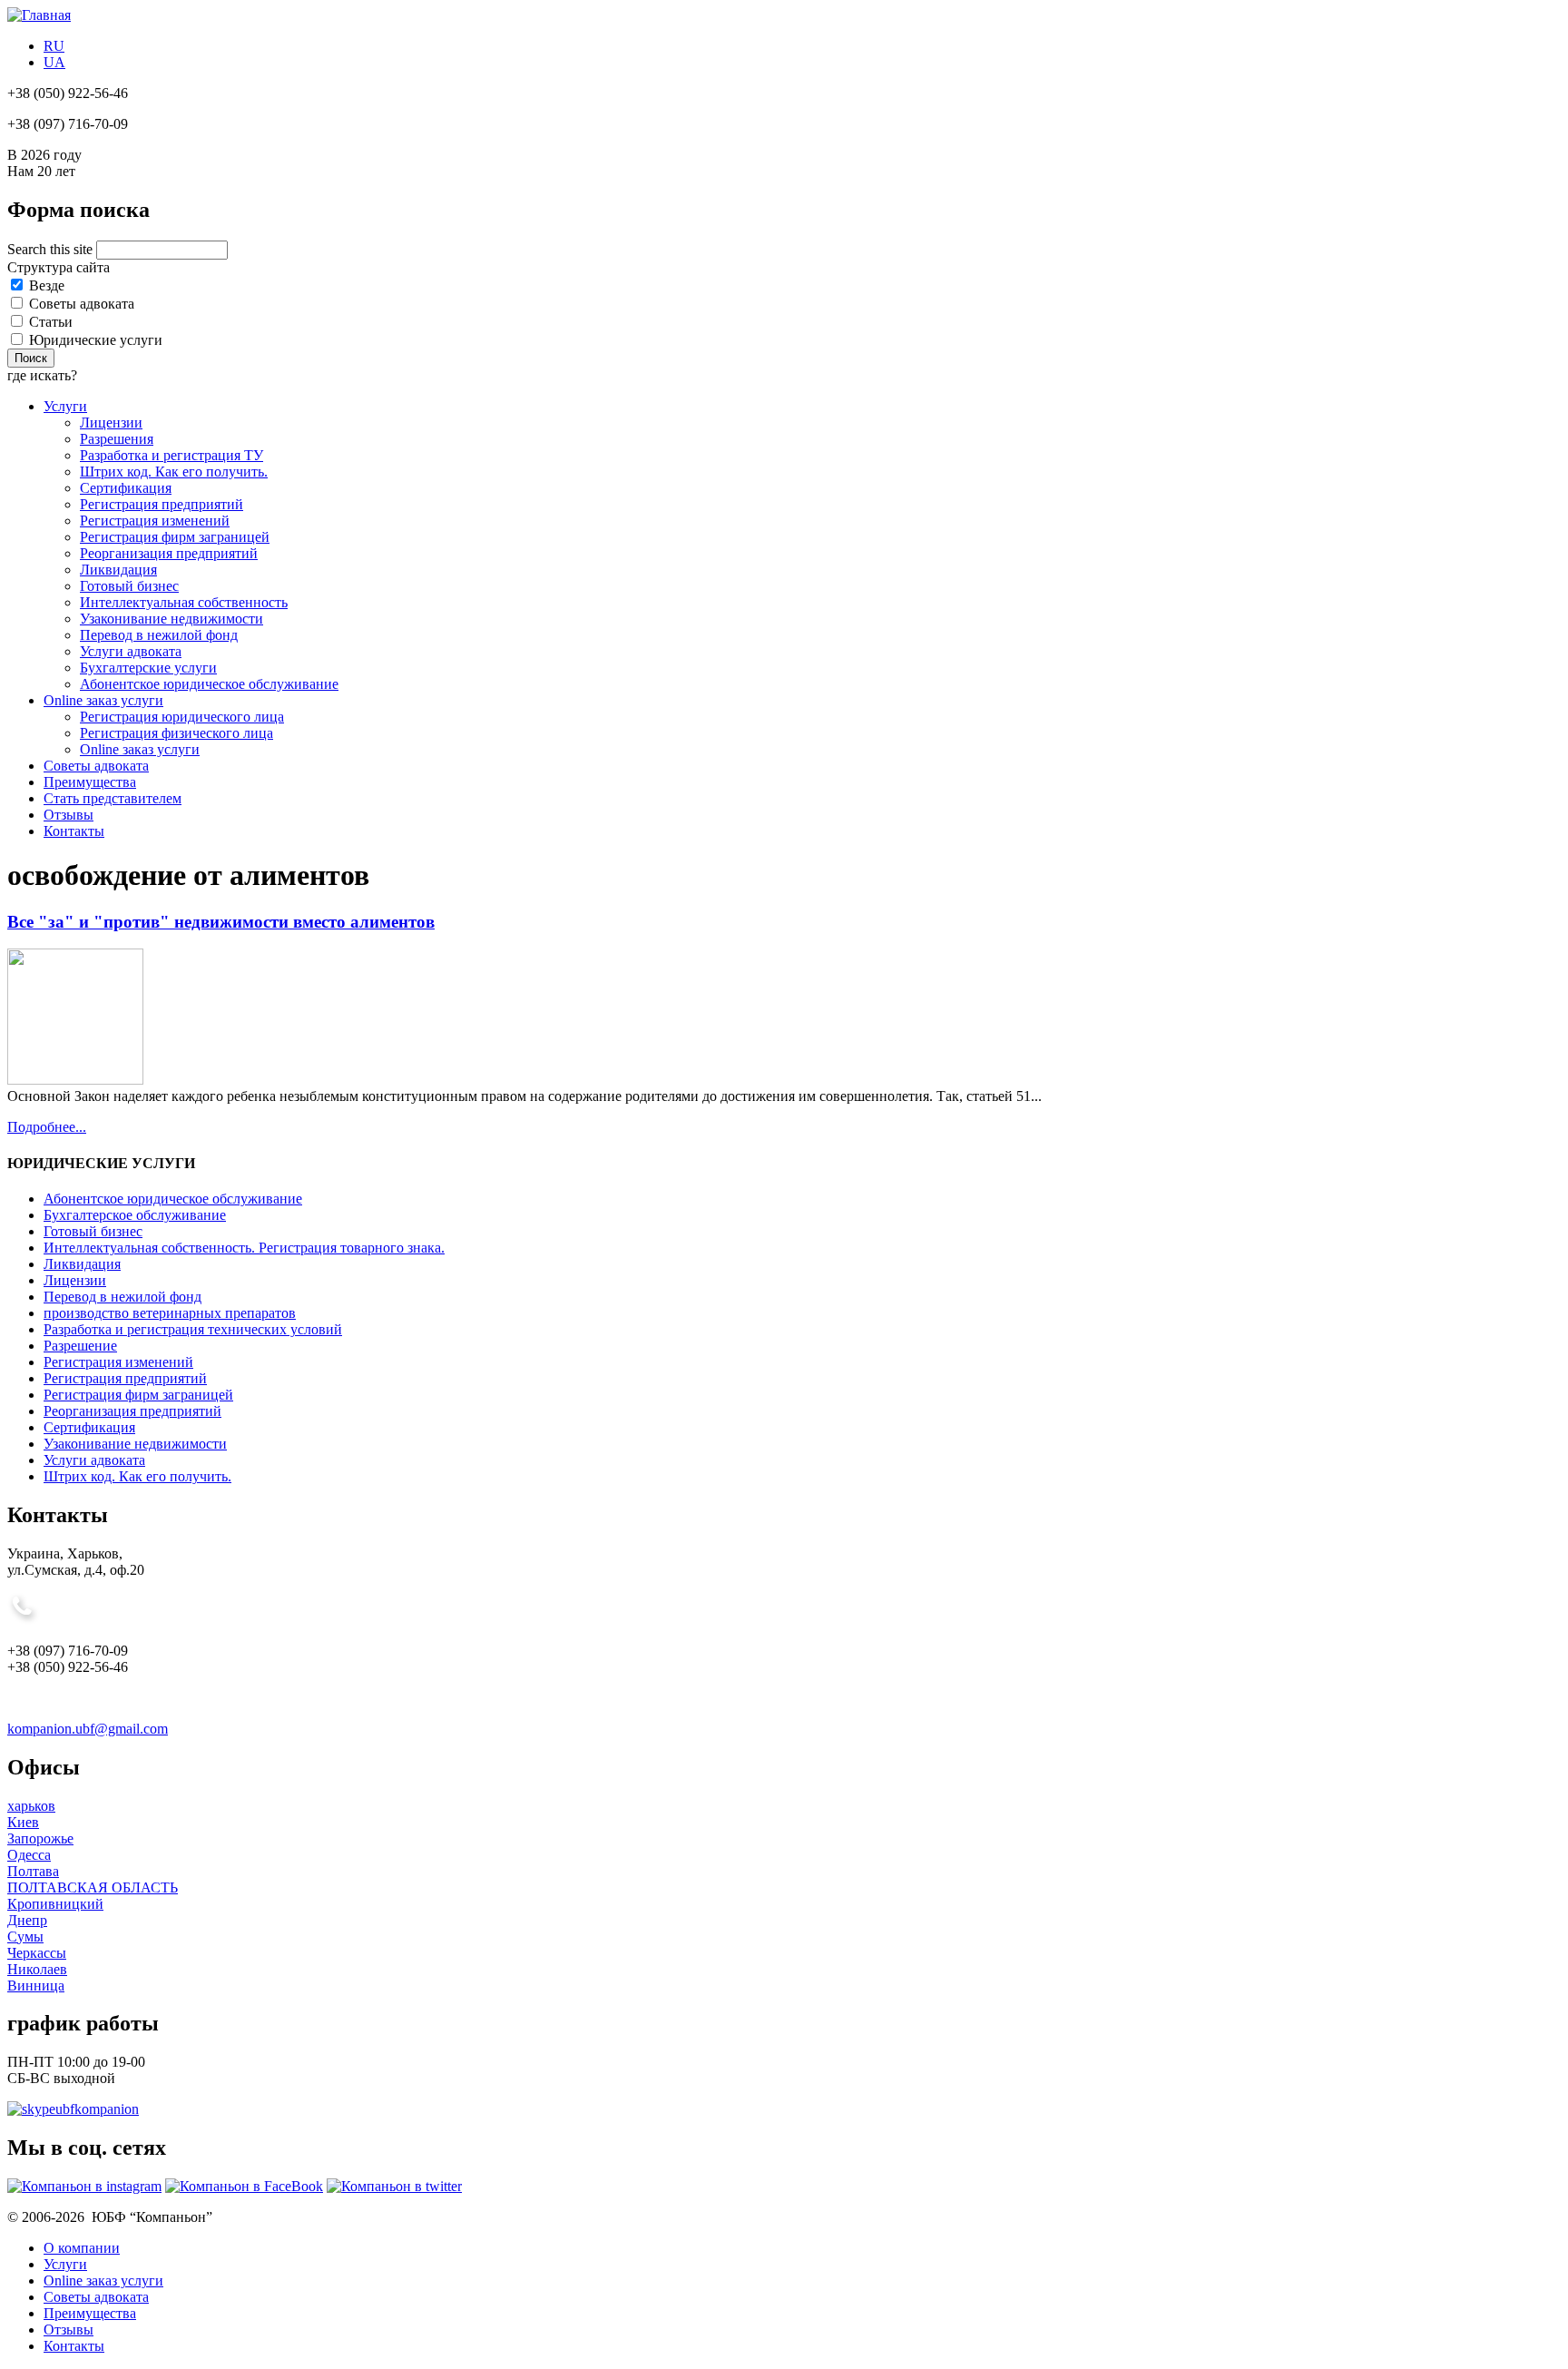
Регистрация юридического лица (182, 717)
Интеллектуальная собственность (184, 602)
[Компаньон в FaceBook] (244, 2186)
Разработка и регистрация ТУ (171, 455)
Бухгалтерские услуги (148, 668)
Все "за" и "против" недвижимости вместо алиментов (221, 922)
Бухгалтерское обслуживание (135, 1215)
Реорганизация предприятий (169, 553)
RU (54, 46)
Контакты (74, 831)
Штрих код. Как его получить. (174, 472)
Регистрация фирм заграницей (175, 537)
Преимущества (90, 782)
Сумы (25, 1936)
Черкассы (37, 1953)
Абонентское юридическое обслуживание (209, 684)
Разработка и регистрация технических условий (193, 1329)
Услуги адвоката (131, 651)
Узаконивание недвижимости (171, 619)
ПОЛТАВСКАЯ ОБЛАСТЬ (93, 1887)
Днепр (27, 1920)
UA (54, 62)
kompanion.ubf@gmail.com (88, 1729)
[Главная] (39, 15)
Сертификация (126, 488)
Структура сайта (59, 267)
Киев (23, 1822)
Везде (47, 285)
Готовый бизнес (129, 586)
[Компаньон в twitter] (394, 2186)
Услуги (65, 406)
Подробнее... (47, 1127)
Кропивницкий (55, 1904)
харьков (31, 1806)
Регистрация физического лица (176, 733)
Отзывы (69, 815)
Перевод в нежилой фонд (159, 635)
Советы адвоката (82, 304)
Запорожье (40, 1838)
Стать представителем (113, 798)
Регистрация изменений (155, 521)
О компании (82, 2248)
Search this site (52, 249)
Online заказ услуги (103, 700)
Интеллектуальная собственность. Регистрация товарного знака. (244, 1248)
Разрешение (80, 1346)
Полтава (33, 1871)
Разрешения (117, 439)
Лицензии (111, 423)
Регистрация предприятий (162, 504)
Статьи (51, 322)
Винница (36, 1986)
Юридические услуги (96, 340)
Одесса (29, 1855)
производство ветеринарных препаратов (170, 1313)
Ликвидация (118, 570)
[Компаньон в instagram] (84, 2186)
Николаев (37, 1969)
